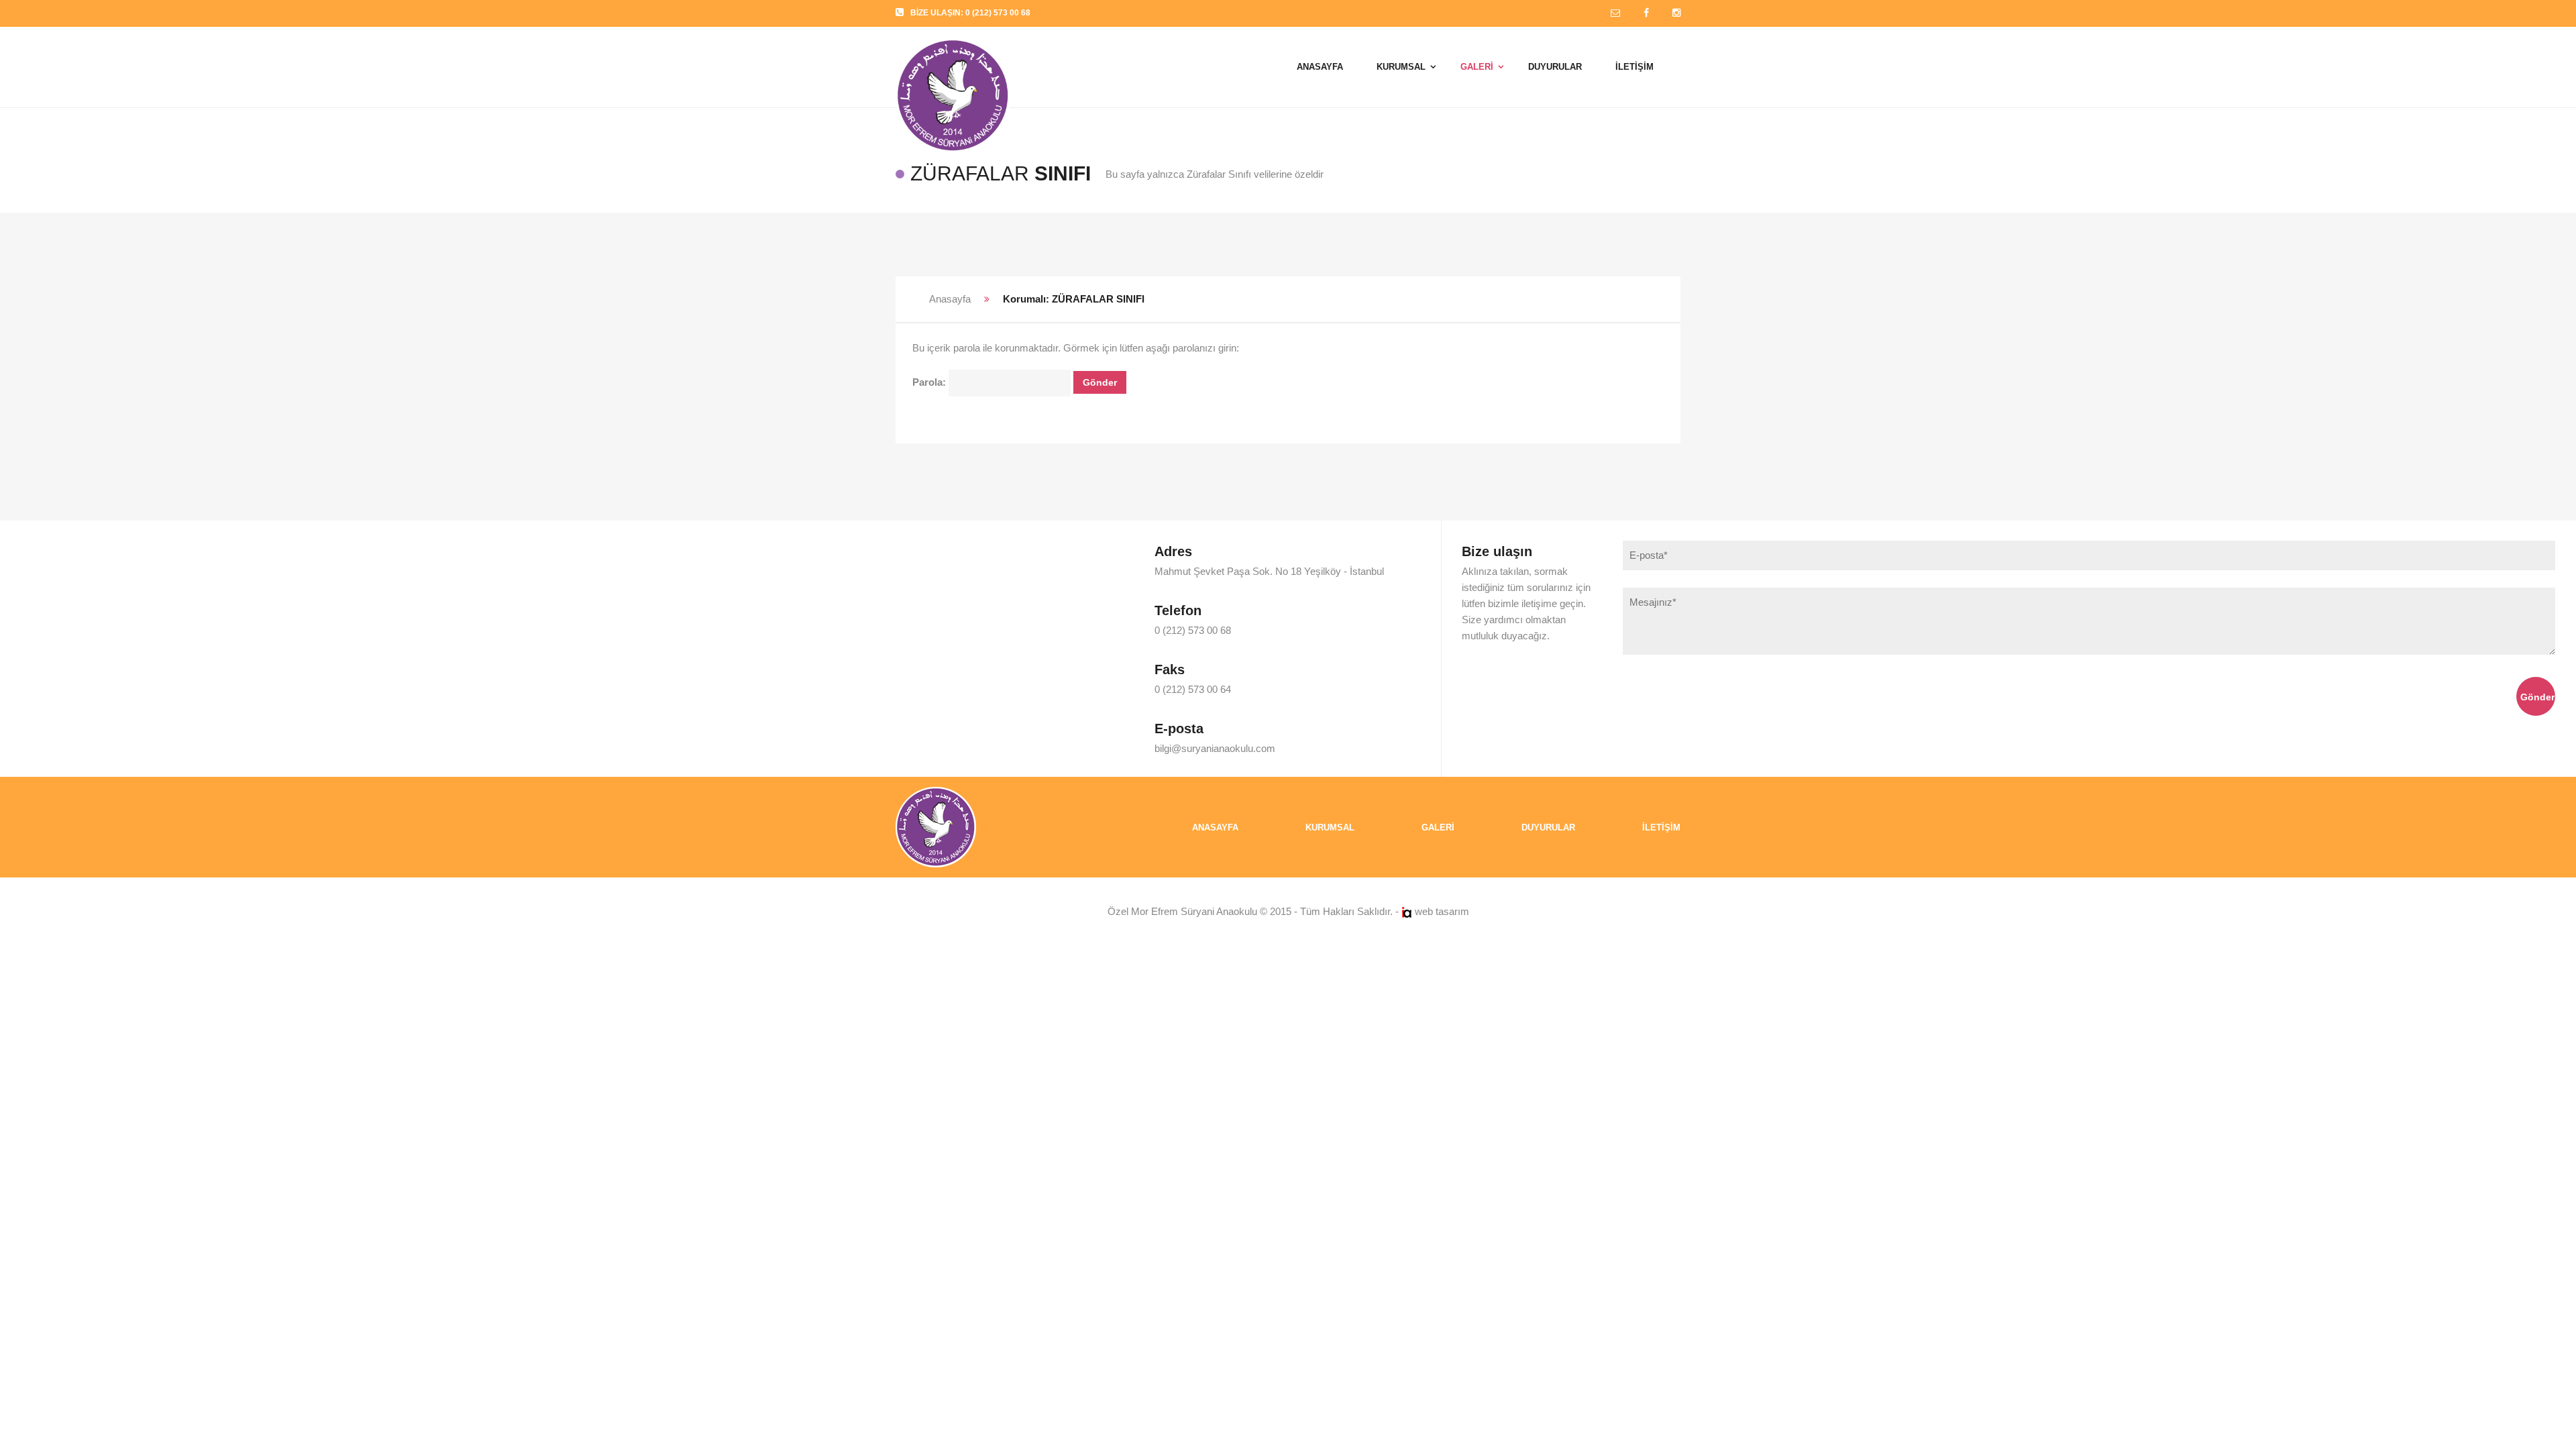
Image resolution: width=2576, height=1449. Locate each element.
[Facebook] (1646, 13)
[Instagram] (1676, 13)
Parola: (930, 382)
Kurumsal (1330, 827)
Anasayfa (950, 299)
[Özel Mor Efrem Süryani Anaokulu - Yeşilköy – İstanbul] (953, 60)
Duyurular (1548, 827)
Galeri (1438, 827)
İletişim (1661, 827)
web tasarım (1442, 911)
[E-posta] (1615, 13)
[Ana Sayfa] (936, 826)
